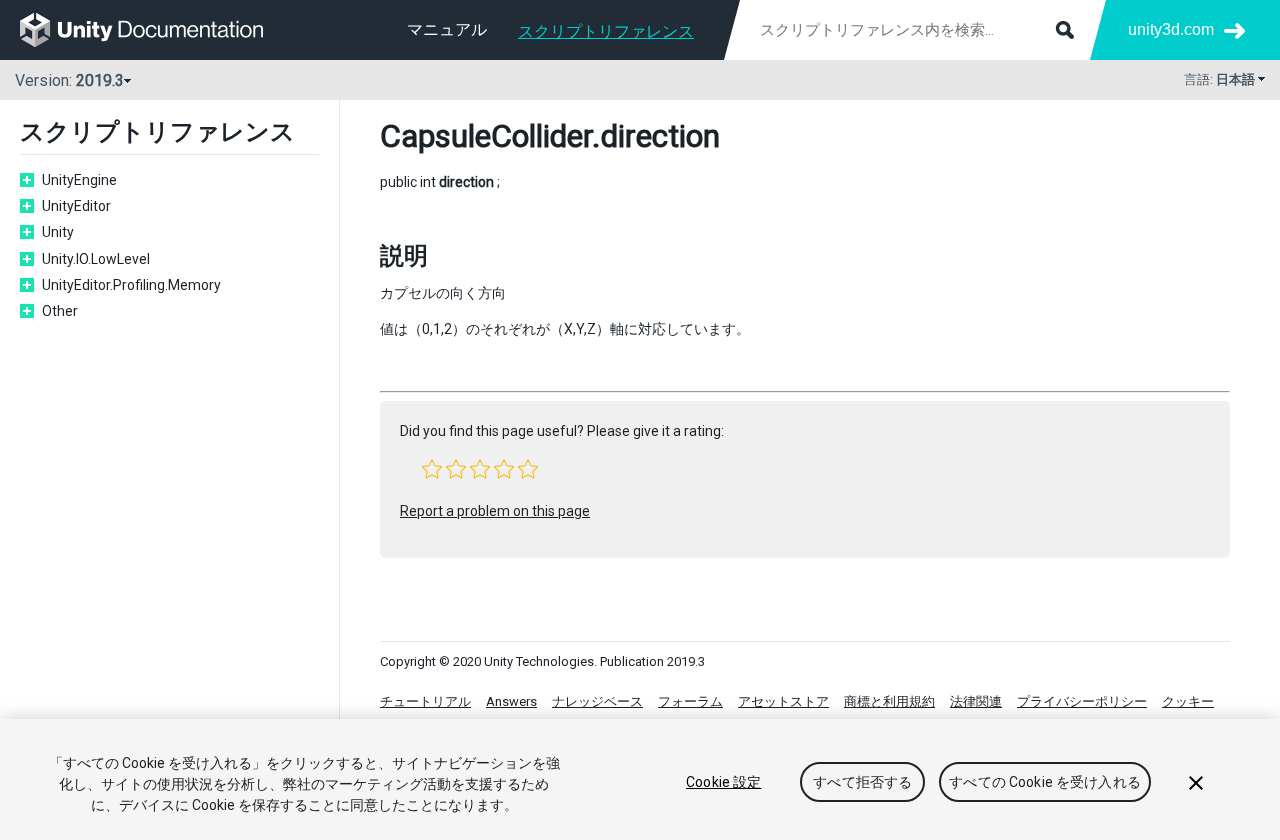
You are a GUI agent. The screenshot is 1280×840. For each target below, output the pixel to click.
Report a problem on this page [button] (495, 511)
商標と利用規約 (889, 701)
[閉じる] (1196, 783)
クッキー (1188, 701)
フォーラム (690, 701)
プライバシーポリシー (1082, 701)
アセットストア (783, 701)
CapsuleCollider (486, 136)
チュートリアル (425, 701)
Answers (511, 701)
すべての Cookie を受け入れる (1045, 782)
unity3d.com (1171, 29)
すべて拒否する (862, 782)
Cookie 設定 (723, 782)
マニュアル (447, 29)
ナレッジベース (597, 701)
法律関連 (976, 701)
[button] (432, 469)
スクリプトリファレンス (606, 31)
